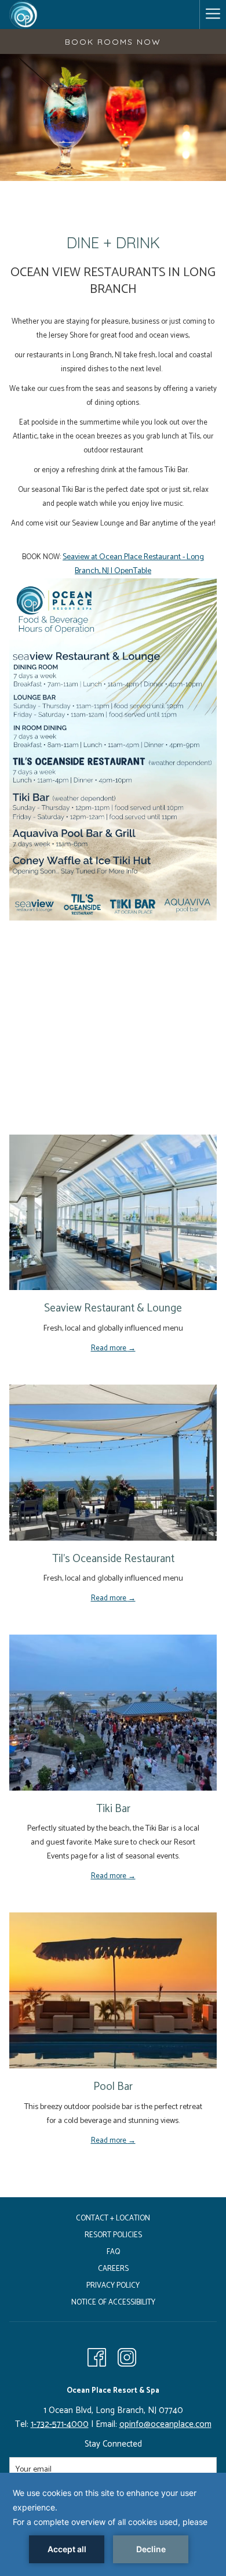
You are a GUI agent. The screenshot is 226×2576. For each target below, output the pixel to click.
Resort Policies (113, 2235)
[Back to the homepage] (23, 15)
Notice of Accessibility (113, 2303)
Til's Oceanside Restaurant (113, 1559)
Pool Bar (113, 2087)
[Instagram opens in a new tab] (127, 2357)
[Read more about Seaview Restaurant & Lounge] (113, 1213)
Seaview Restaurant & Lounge (113, 1308)
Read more (110, 1348)
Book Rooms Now (113, 42)
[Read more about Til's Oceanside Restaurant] (113, 1463)
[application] (113, 2524)
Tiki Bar (113, 1809)
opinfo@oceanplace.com (165, 2424)
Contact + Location (113, 2218)
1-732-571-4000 (60, 2424)
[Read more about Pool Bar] (113, 1990)
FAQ (113, 2252)
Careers (113, 2269)
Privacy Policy (113, 2286)
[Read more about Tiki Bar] (113, 1713)
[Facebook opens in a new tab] (97, 2357)
